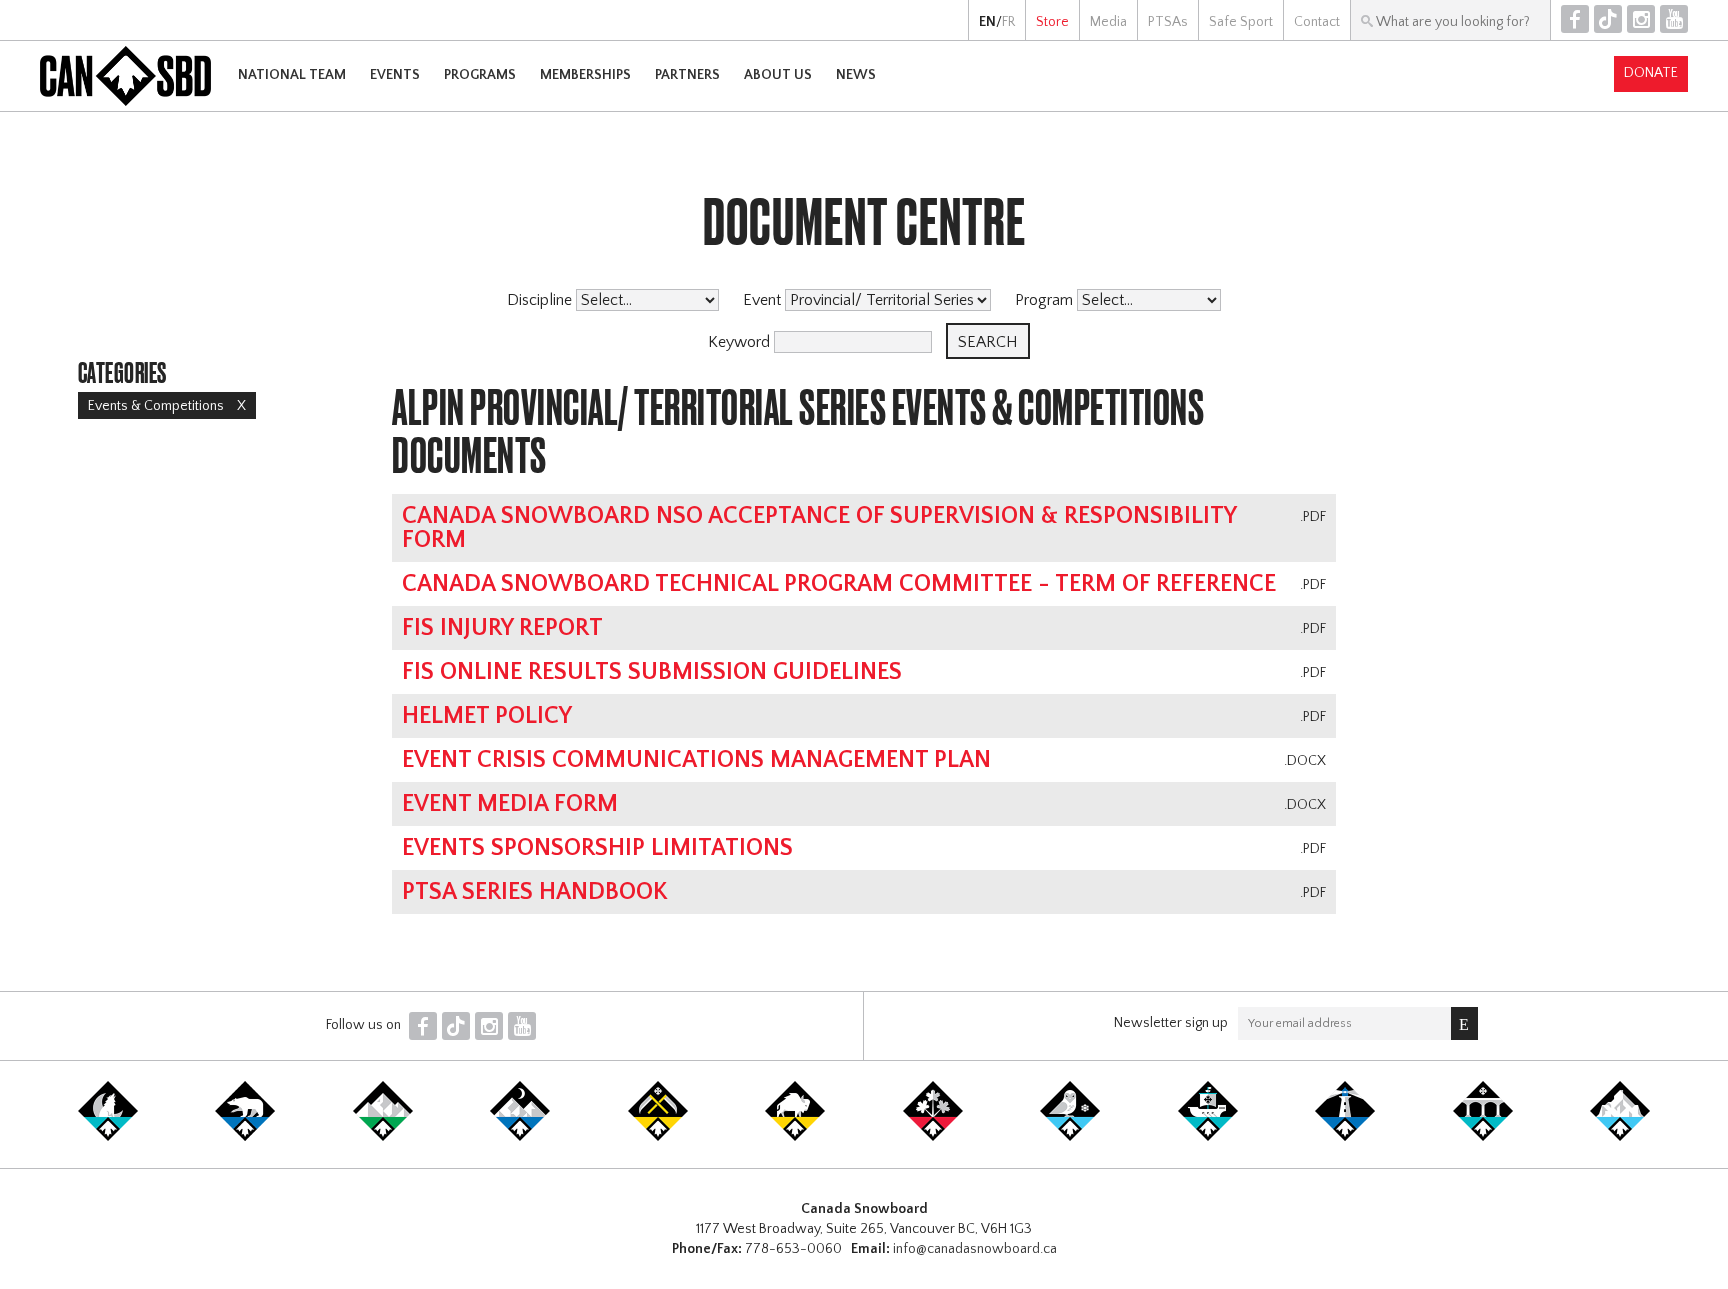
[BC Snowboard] (383, 1137)
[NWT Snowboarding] (245, 1137)
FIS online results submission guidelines (652, 672)
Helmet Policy (487, 716)
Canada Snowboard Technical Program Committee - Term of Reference (839, 584)
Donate (1651, 73)
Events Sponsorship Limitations (597, 848)
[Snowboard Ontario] (933, 1137)
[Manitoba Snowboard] (795, 1137)
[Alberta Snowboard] (520, 1137)
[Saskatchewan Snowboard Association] (658, 1137)
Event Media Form (510, 804)
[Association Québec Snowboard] (1070, 1137)
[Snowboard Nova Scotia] (1345, 1137)
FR (1008, 22)
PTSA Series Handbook (535, 892)
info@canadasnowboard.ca (975, 1249)
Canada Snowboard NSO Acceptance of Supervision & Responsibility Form (819, 528)
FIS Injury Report (502, 628)
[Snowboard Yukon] (108, 1137)
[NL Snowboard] (1620, 1137)
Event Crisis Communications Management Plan (696, 760)
